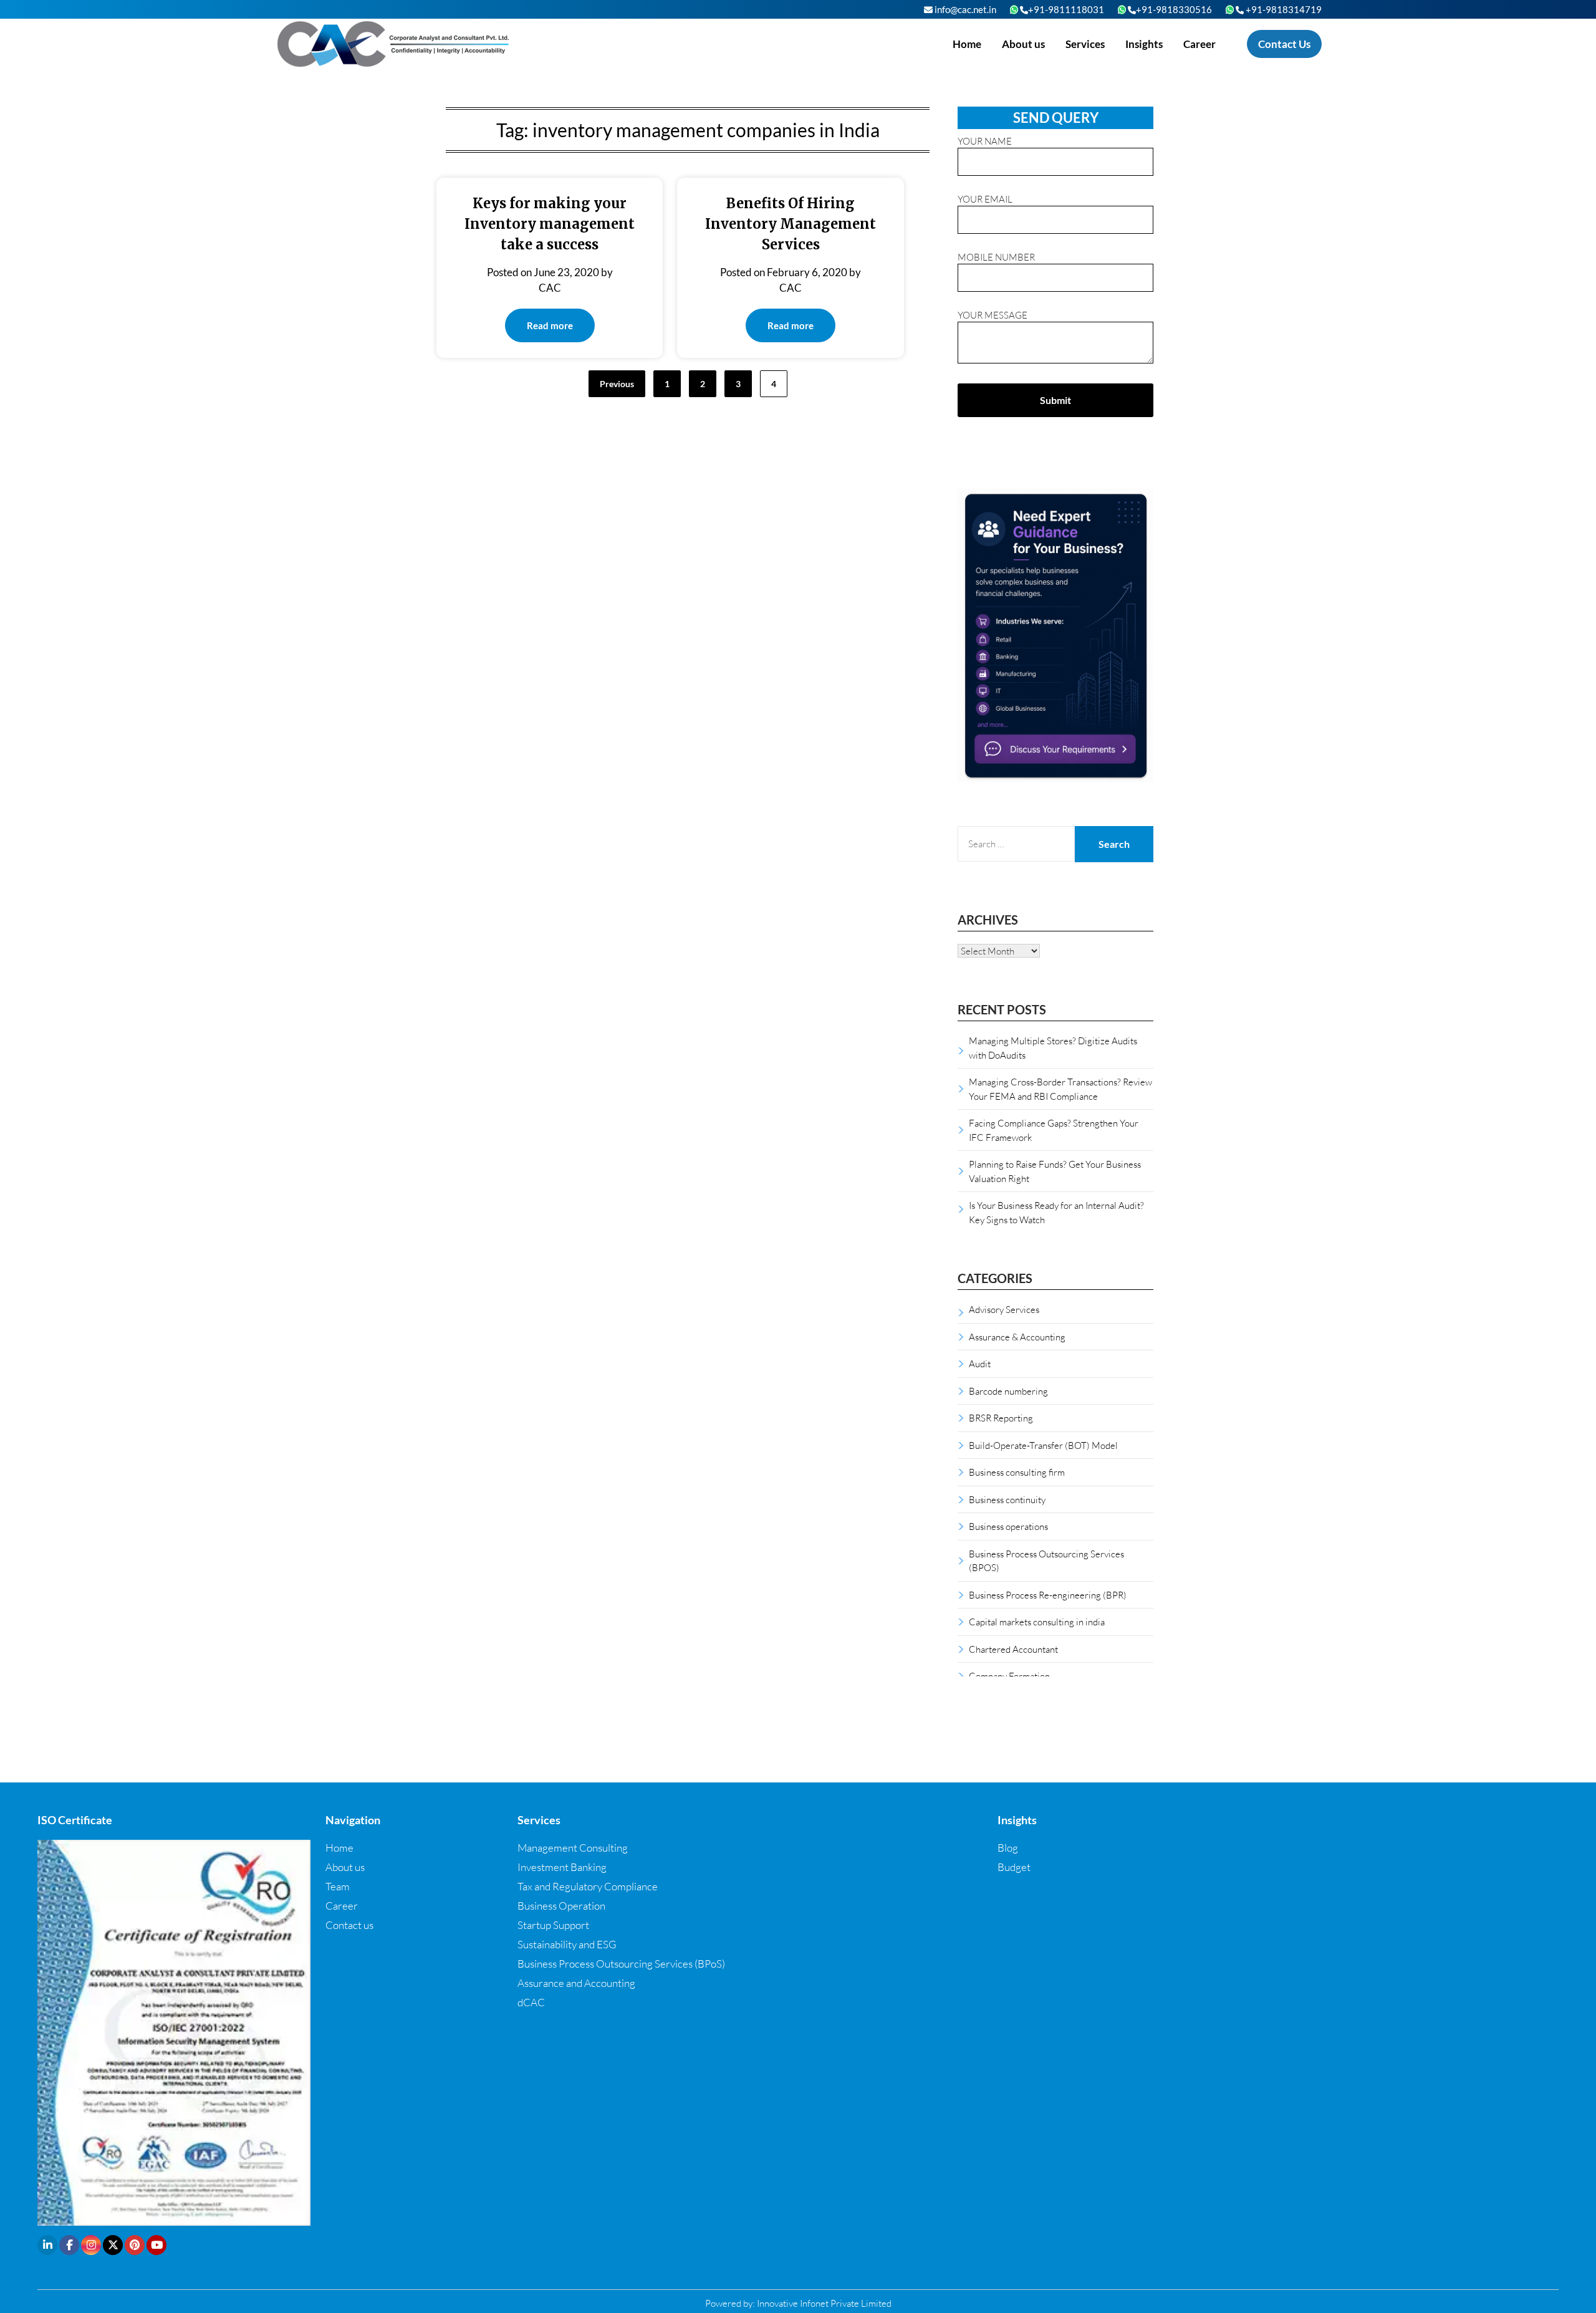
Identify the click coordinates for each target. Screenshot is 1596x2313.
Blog (1008, 1848)
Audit (980, 1363)
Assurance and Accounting (576, 1983)
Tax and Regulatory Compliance (588, 1886)
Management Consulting (573, 1848)
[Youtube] (156, 2245)
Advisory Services (1004, 1309)
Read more (550, 325)
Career (1199, 44)
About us (1023, 44)
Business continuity (1007, 1499)
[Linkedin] (47, 2245)
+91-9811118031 (1066, 9)
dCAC (531, 2002)
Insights (1144, 44)
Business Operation (561, 1906)
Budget (1014, 1867)
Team (338, 1886)
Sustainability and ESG (567, 1944)
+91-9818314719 (1283, 9)
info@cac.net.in (964, 9)
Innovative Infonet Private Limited (824, 2303)
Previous (617, 384)
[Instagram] (91, 2245)
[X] (113, 2245)
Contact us (349, 1925)
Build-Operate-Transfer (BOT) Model (1043, 1445)
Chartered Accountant (1013, 1649)
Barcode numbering (1008, 1391)
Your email (985, 199)
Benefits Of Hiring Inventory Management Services (791, 224)
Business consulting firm (1017, 1472)
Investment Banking (562, 1867)
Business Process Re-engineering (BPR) (1048, 1595)
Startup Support (553, 1925)
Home (967, 44)
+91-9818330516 (1174, 9)
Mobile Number (996, 257)
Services (1085, 44)
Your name (985, 141)
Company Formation (1009, 1676)
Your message (993, 315)
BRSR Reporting (1001, 1418)
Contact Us (1284, 44)
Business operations (1008, 1526)
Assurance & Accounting (1017, 1337)
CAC (550, 288)
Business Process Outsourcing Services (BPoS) (621, 1964)
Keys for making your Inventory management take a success (550, 224)
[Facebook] (69, 2245)
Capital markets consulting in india (1037, 1622)
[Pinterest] (135, 2245)
